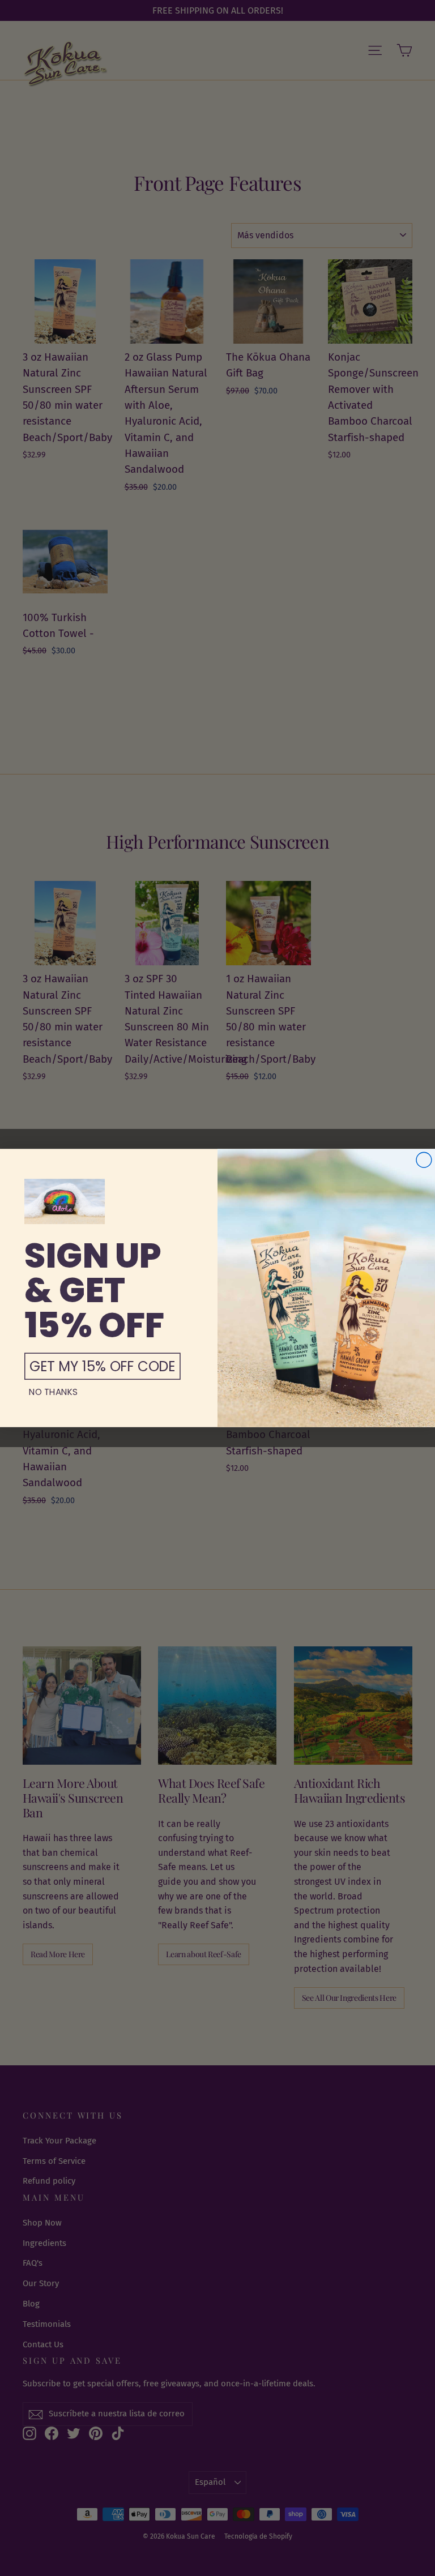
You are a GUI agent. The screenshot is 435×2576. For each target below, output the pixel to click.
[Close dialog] (424, 1160)
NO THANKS (54, 1392)
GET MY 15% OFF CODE (102, 1366)
